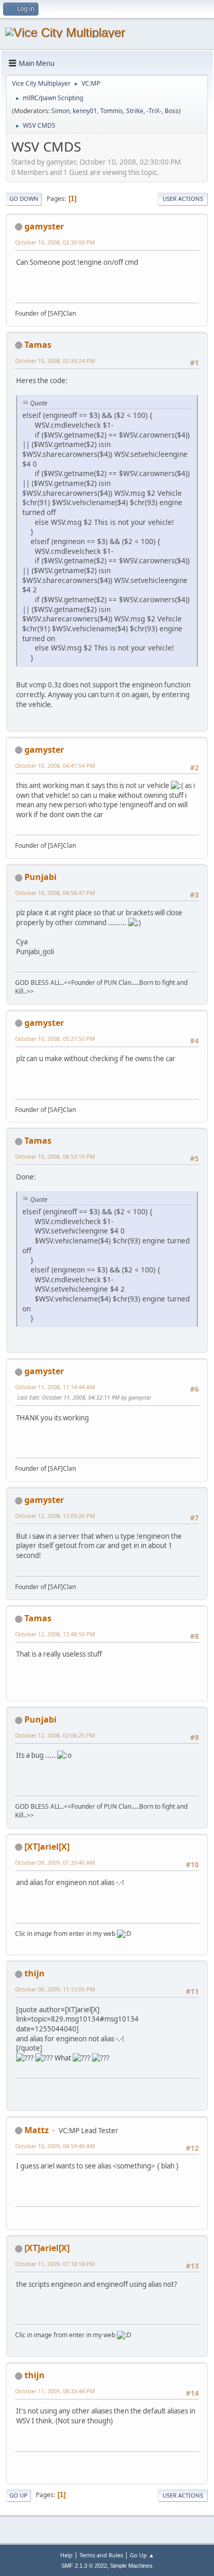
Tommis (112, 111)
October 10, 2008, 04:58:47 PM (55, 893)
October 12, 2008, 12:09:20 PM (55, 1516)
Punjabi (41, 877)
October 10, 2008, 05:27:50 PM (55, 1039)
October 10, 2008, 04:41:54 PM (55, 765)
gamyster (44, 226)
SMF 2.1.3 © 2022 (84, 2566)
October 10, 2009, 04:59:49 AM (55, 2146)
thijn (35, 1973)
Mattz (37, 2130)
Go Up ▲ (142, 2555)
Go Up (18, 2495)
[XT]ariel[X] (47, 1847)
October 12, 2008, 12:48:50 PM (55, 1634)
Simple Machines (131, 2566)
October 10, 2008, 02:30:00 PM (55, 242)
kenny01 (85, 111)
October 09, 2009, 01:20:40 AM (55, 1862)
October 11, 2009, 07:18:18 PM (55, 2264)
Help (66, 2555)
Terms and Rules (101, 2555)
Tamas (38, 345)
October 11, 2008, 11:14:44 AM (55, 1387)
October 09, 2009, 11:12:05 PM (55, 1989)
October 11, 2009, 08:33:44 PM (55, 2391)
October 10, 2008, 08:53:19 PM (55, 1156)
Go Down (24, 199)
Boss (172, 111)
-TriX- (154, 111)
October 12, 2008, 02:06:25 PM (55, 1735)
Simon (61, 111)
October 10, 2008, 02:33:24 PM (55, 361)
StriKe (135, 111)
